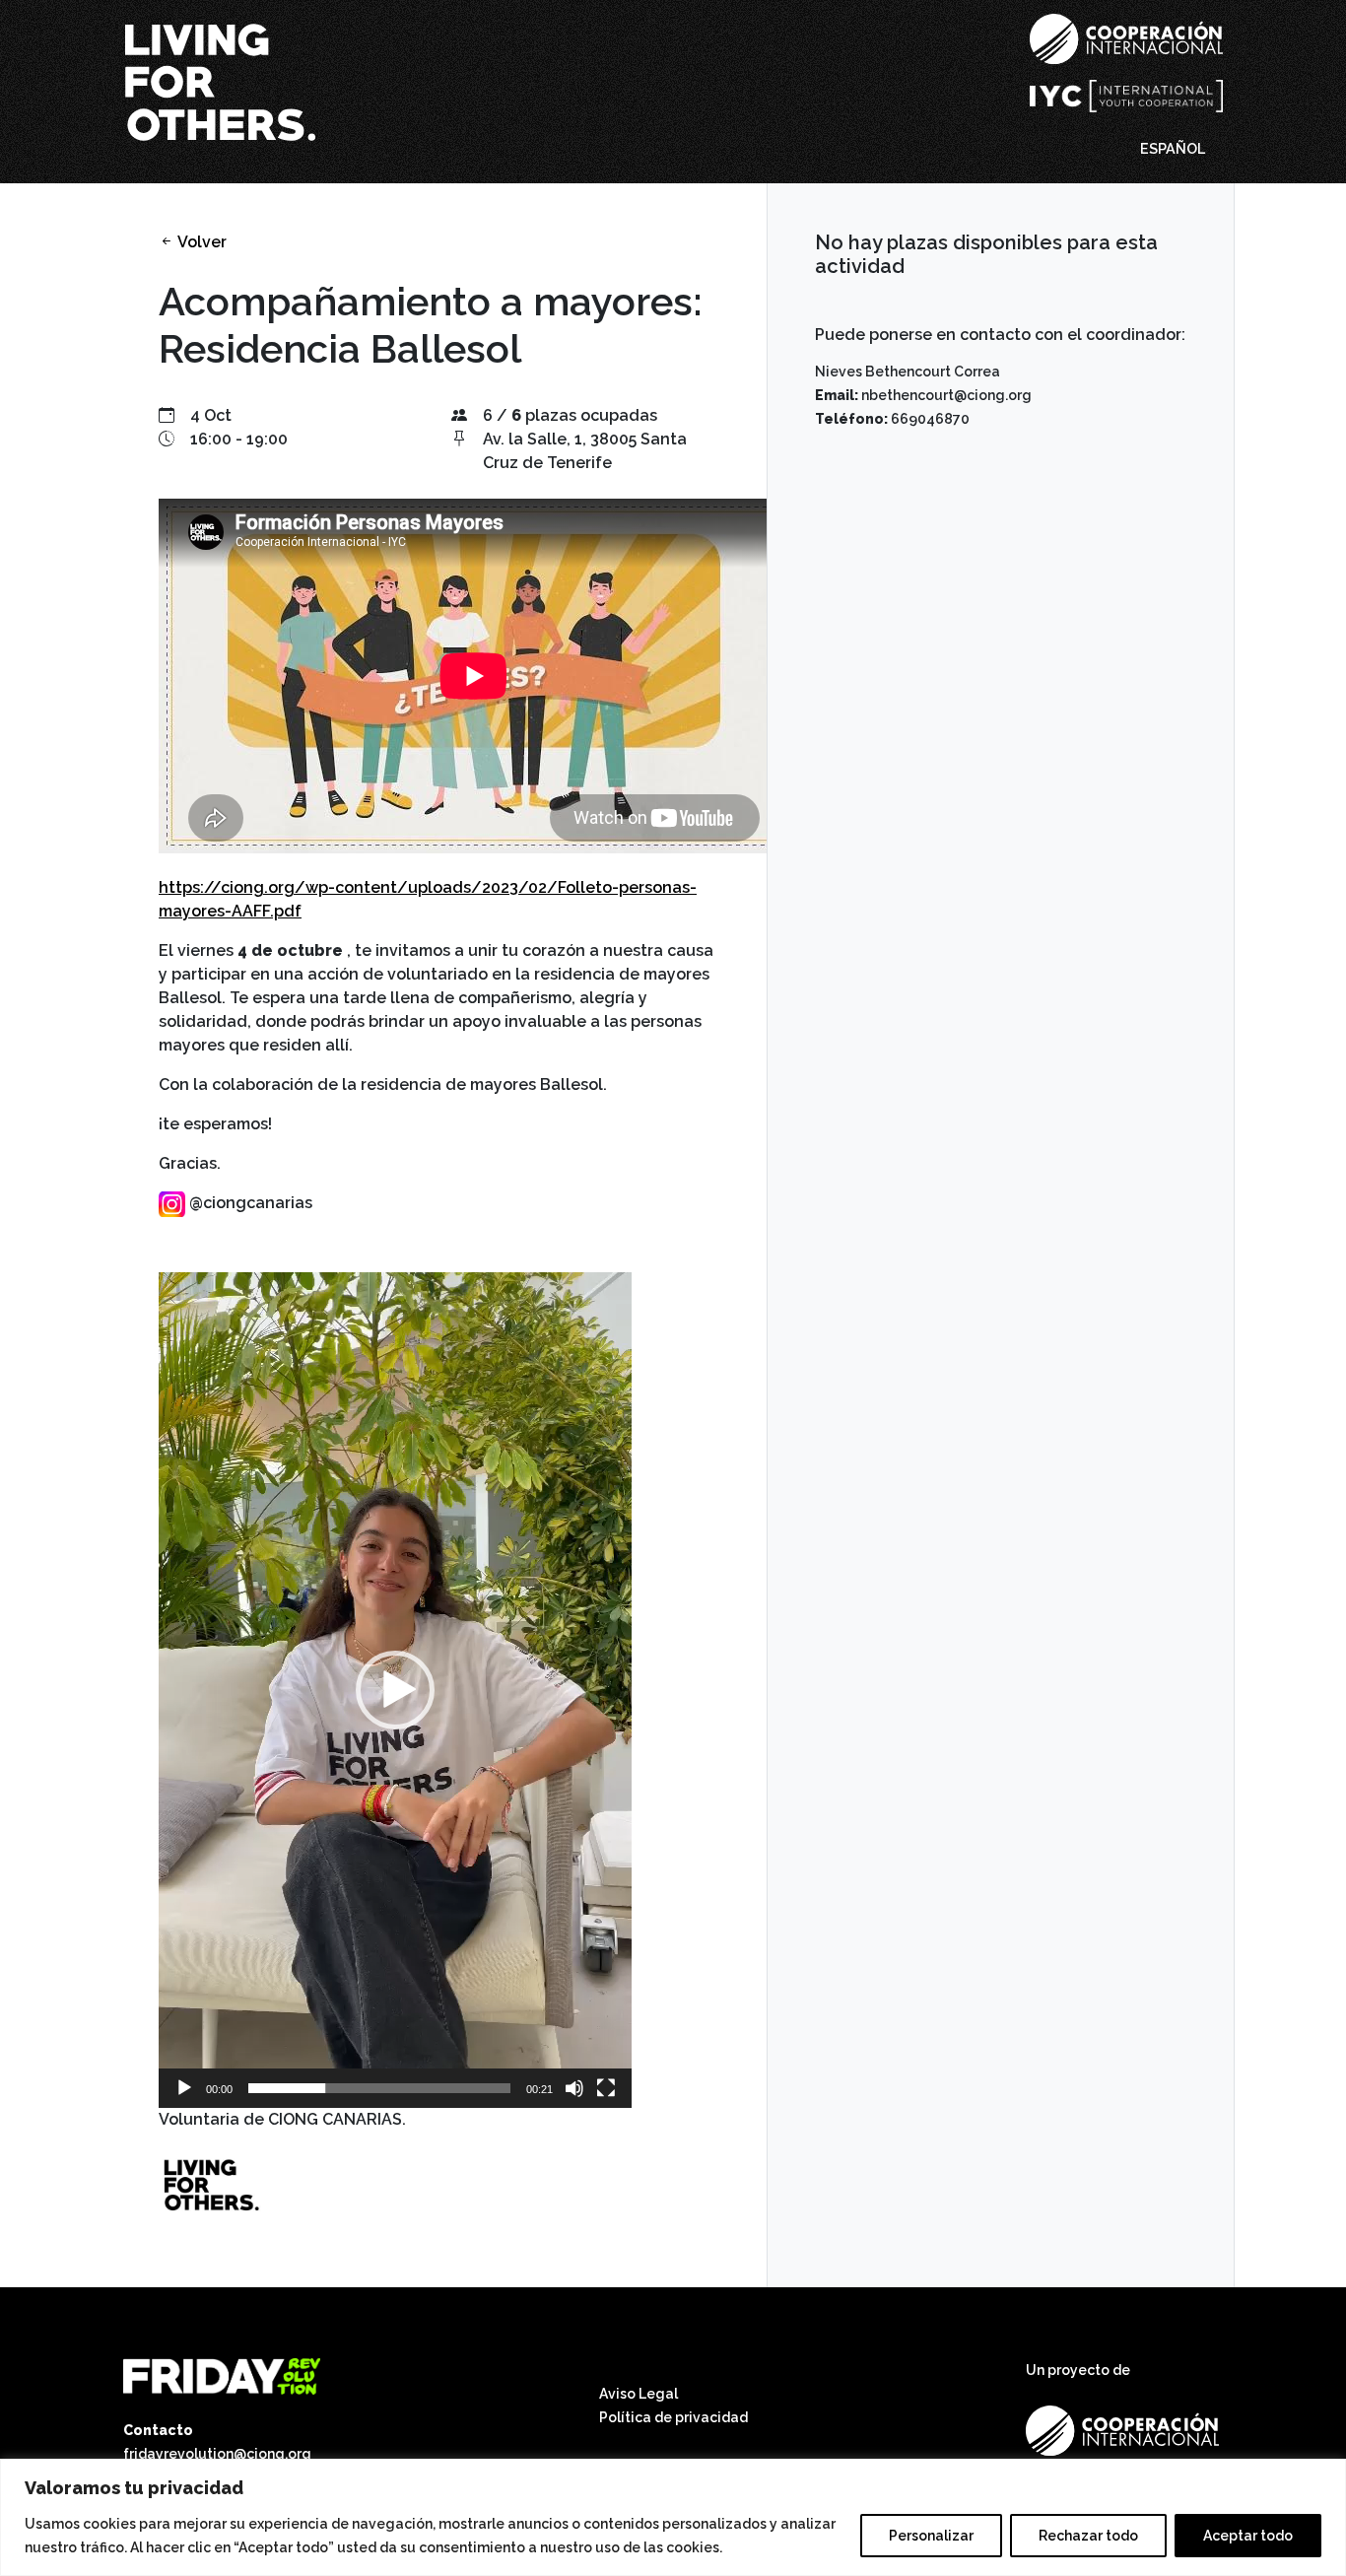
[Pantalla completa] (606, 2088)
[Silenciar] (574, 2088)
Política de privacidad (673, 2417)
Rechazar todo (1088, 2536)
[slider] (379, 2088)
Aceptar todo (1248, 2536)
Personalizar (931, 2536)
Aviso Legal (639, 2394)
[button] (395, 1690)
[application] (395, 1690)
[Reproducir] (184, 2088)
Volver (201, 242)
